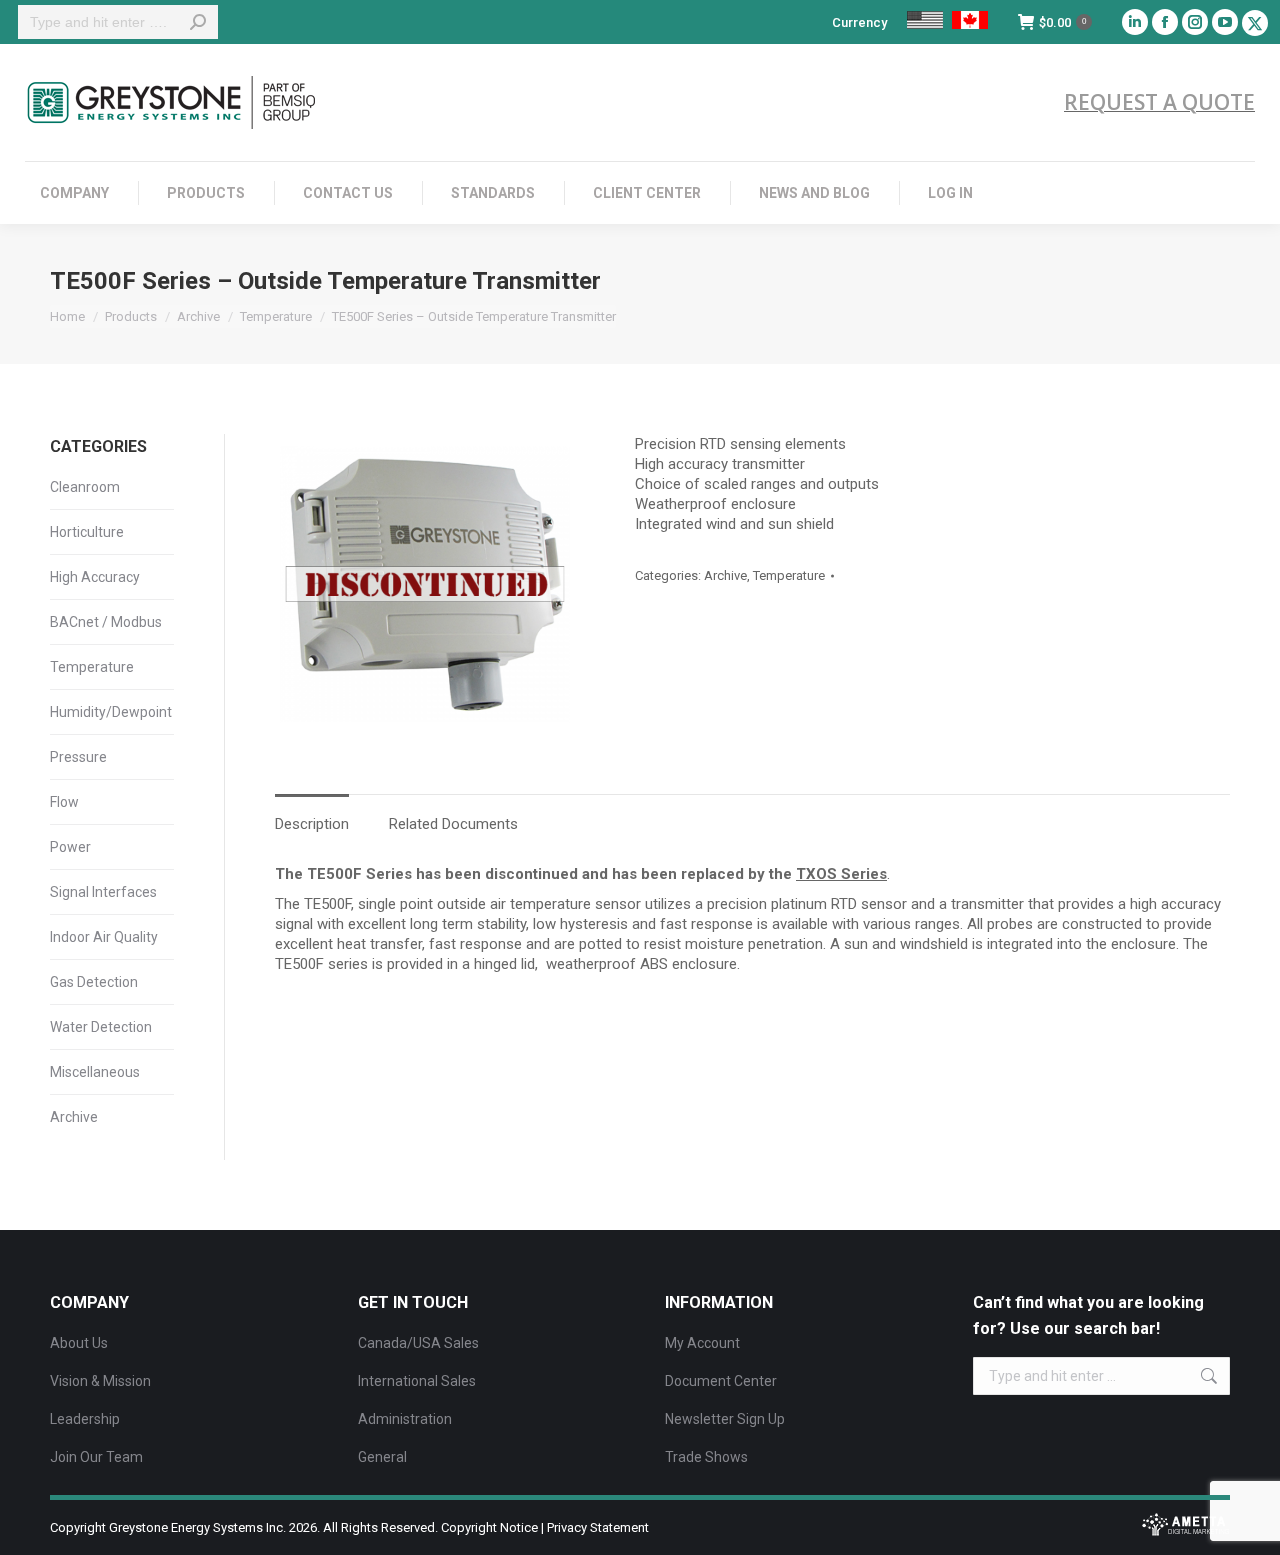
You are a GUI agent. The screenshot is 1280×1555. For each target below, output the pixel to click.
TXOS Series (841, 874)
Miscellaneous (95, 1072)
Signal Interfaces (103, 892)
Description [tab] (312, 824)
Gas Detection (94, 982)
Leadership (85, 1419)
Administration (405, 1419)
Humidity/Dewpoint (111, 712)
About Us (79, 1343)
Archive (725, 575)
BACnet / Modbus (106, 622)
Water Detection (101, 1027)
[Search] (198, 22)
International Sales (417, 1381)
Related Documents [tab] (453, 824)
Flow (64, 802)
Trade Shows (706, 1457)
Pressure (78, 757)
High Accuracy (95, 577)
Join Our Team (96, 1457)
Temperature (789, 575)
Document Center (721, 1381)
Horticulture (87, 532)
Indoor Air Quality (104, 937)
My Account (702, 1343)
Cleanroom (85, 487)
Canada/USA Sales (418, 1343)
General (382, 1457)
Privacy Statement (598, 1527)
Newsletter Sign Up (725, 1419)
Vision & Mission (100, 1381)
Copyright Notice (489, 1527)
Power (70, 847)
